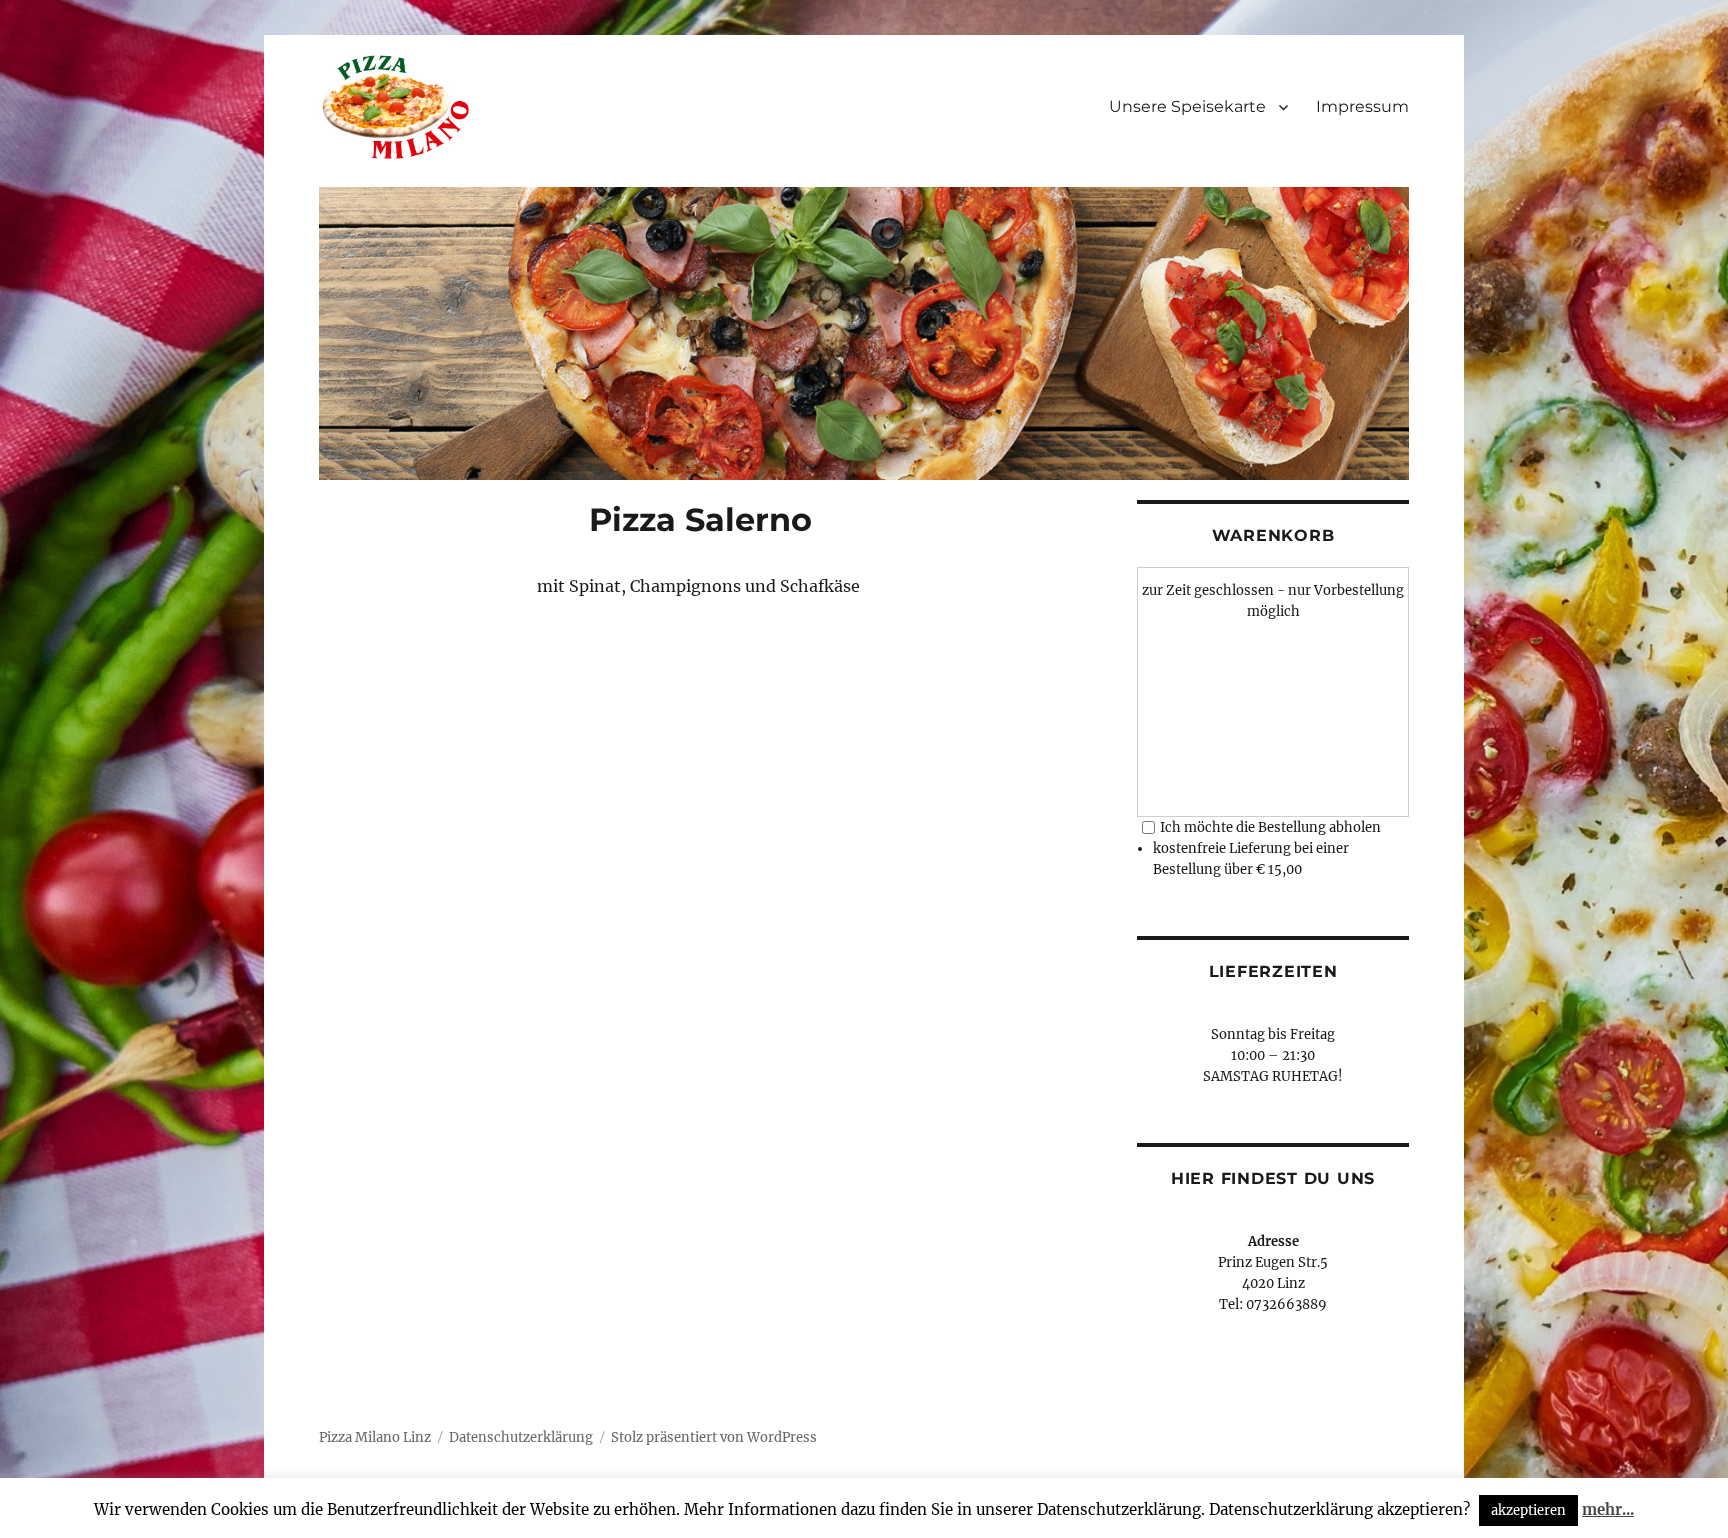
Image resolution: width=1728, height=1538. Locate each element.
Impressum (1362, 106)
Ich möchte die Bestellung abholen (1270, 827)
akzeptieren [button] (1528, 1510)
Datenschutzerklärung (521, 1437)
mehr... (1608, 1509)
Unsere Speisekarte (1187, 106)
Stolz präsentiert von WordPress (714, 1437)
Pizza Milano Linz (375, 1437)
